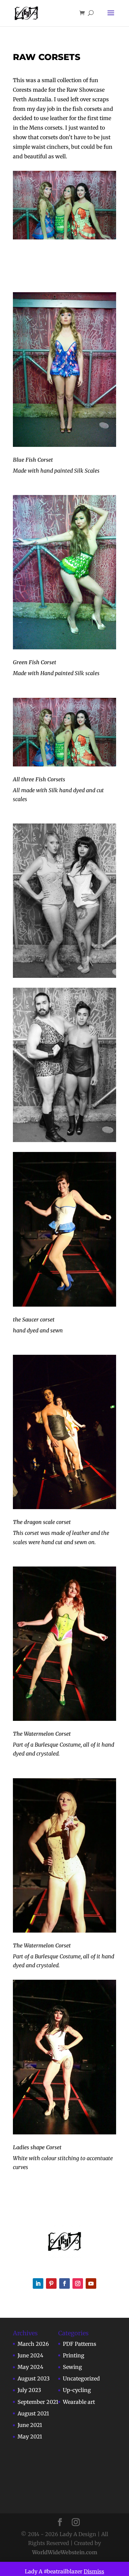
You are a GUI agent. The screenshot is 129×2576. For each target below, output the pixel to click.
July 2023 (29, 2390)
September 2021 (38, 2402)
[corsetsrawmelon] (64, 1644)
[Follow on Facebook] (64, 2283)
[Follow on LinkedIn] (38, 2283)
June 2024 (30, 2355)
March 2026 (33, 2344)
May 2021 (30, 2436)
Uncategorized (81, 2378)
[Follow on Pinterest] (51, 2283)
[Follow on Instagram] (78, 2283)
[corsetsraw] (64, 901)
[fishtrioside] (64, 732)
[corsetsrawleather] (64, 1432)
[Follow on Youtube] (91, 2283)
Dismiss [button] (94, 2571)
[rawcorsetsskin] (64, 1855)
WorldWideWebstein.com (65, 2552)
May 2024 (30, 2367)
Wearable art (79, 2402)
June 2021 (30, 2425)
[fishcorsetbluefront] (64, 369)
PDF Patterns (80, 2344)
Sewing (72, 2367)
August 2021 (33, 2413)
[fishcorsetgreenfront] (64, 572)
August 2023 (34, 2378)
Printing (74, 2355)
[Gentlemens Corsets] (64, 1065)
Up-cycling (77, 2390)
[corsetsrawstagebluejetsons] (64, 1229)
